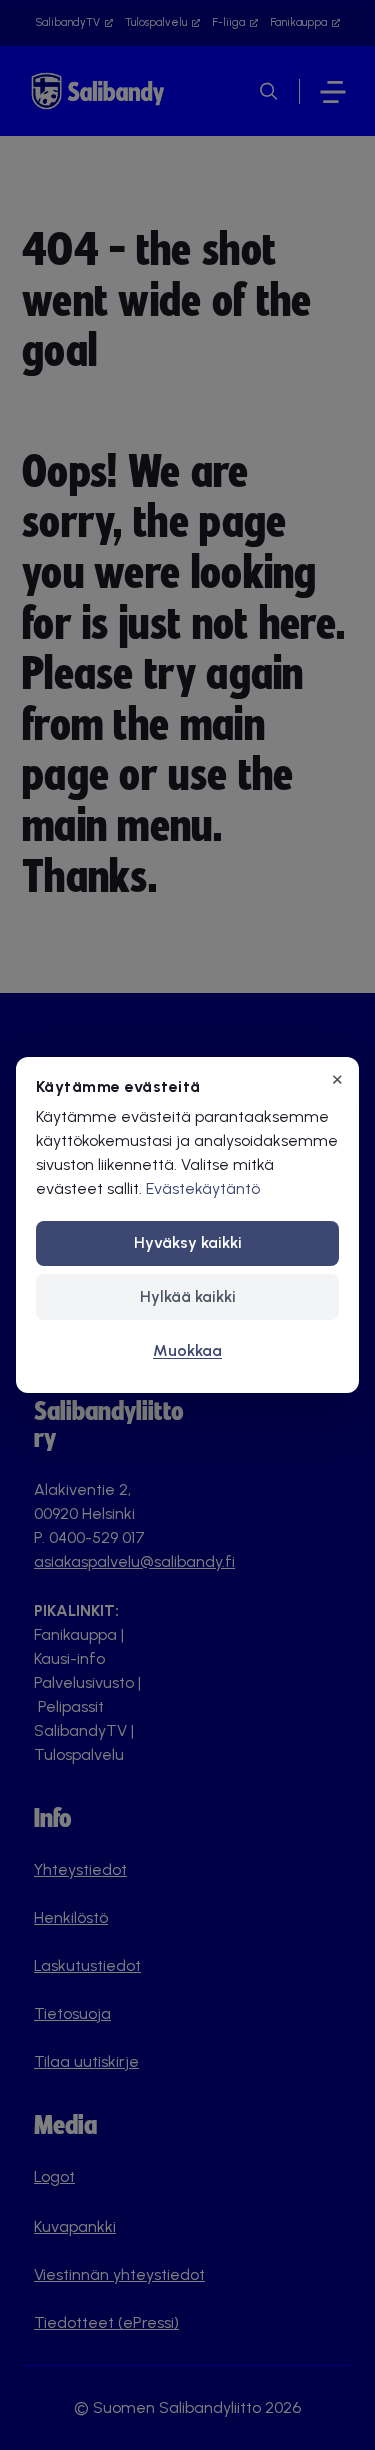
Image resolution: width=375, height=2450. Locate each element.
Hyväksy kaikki (188, 1242)
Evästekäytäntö (203, 1188)
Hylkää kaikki (188, 1296)
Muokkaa (187, 1350)
